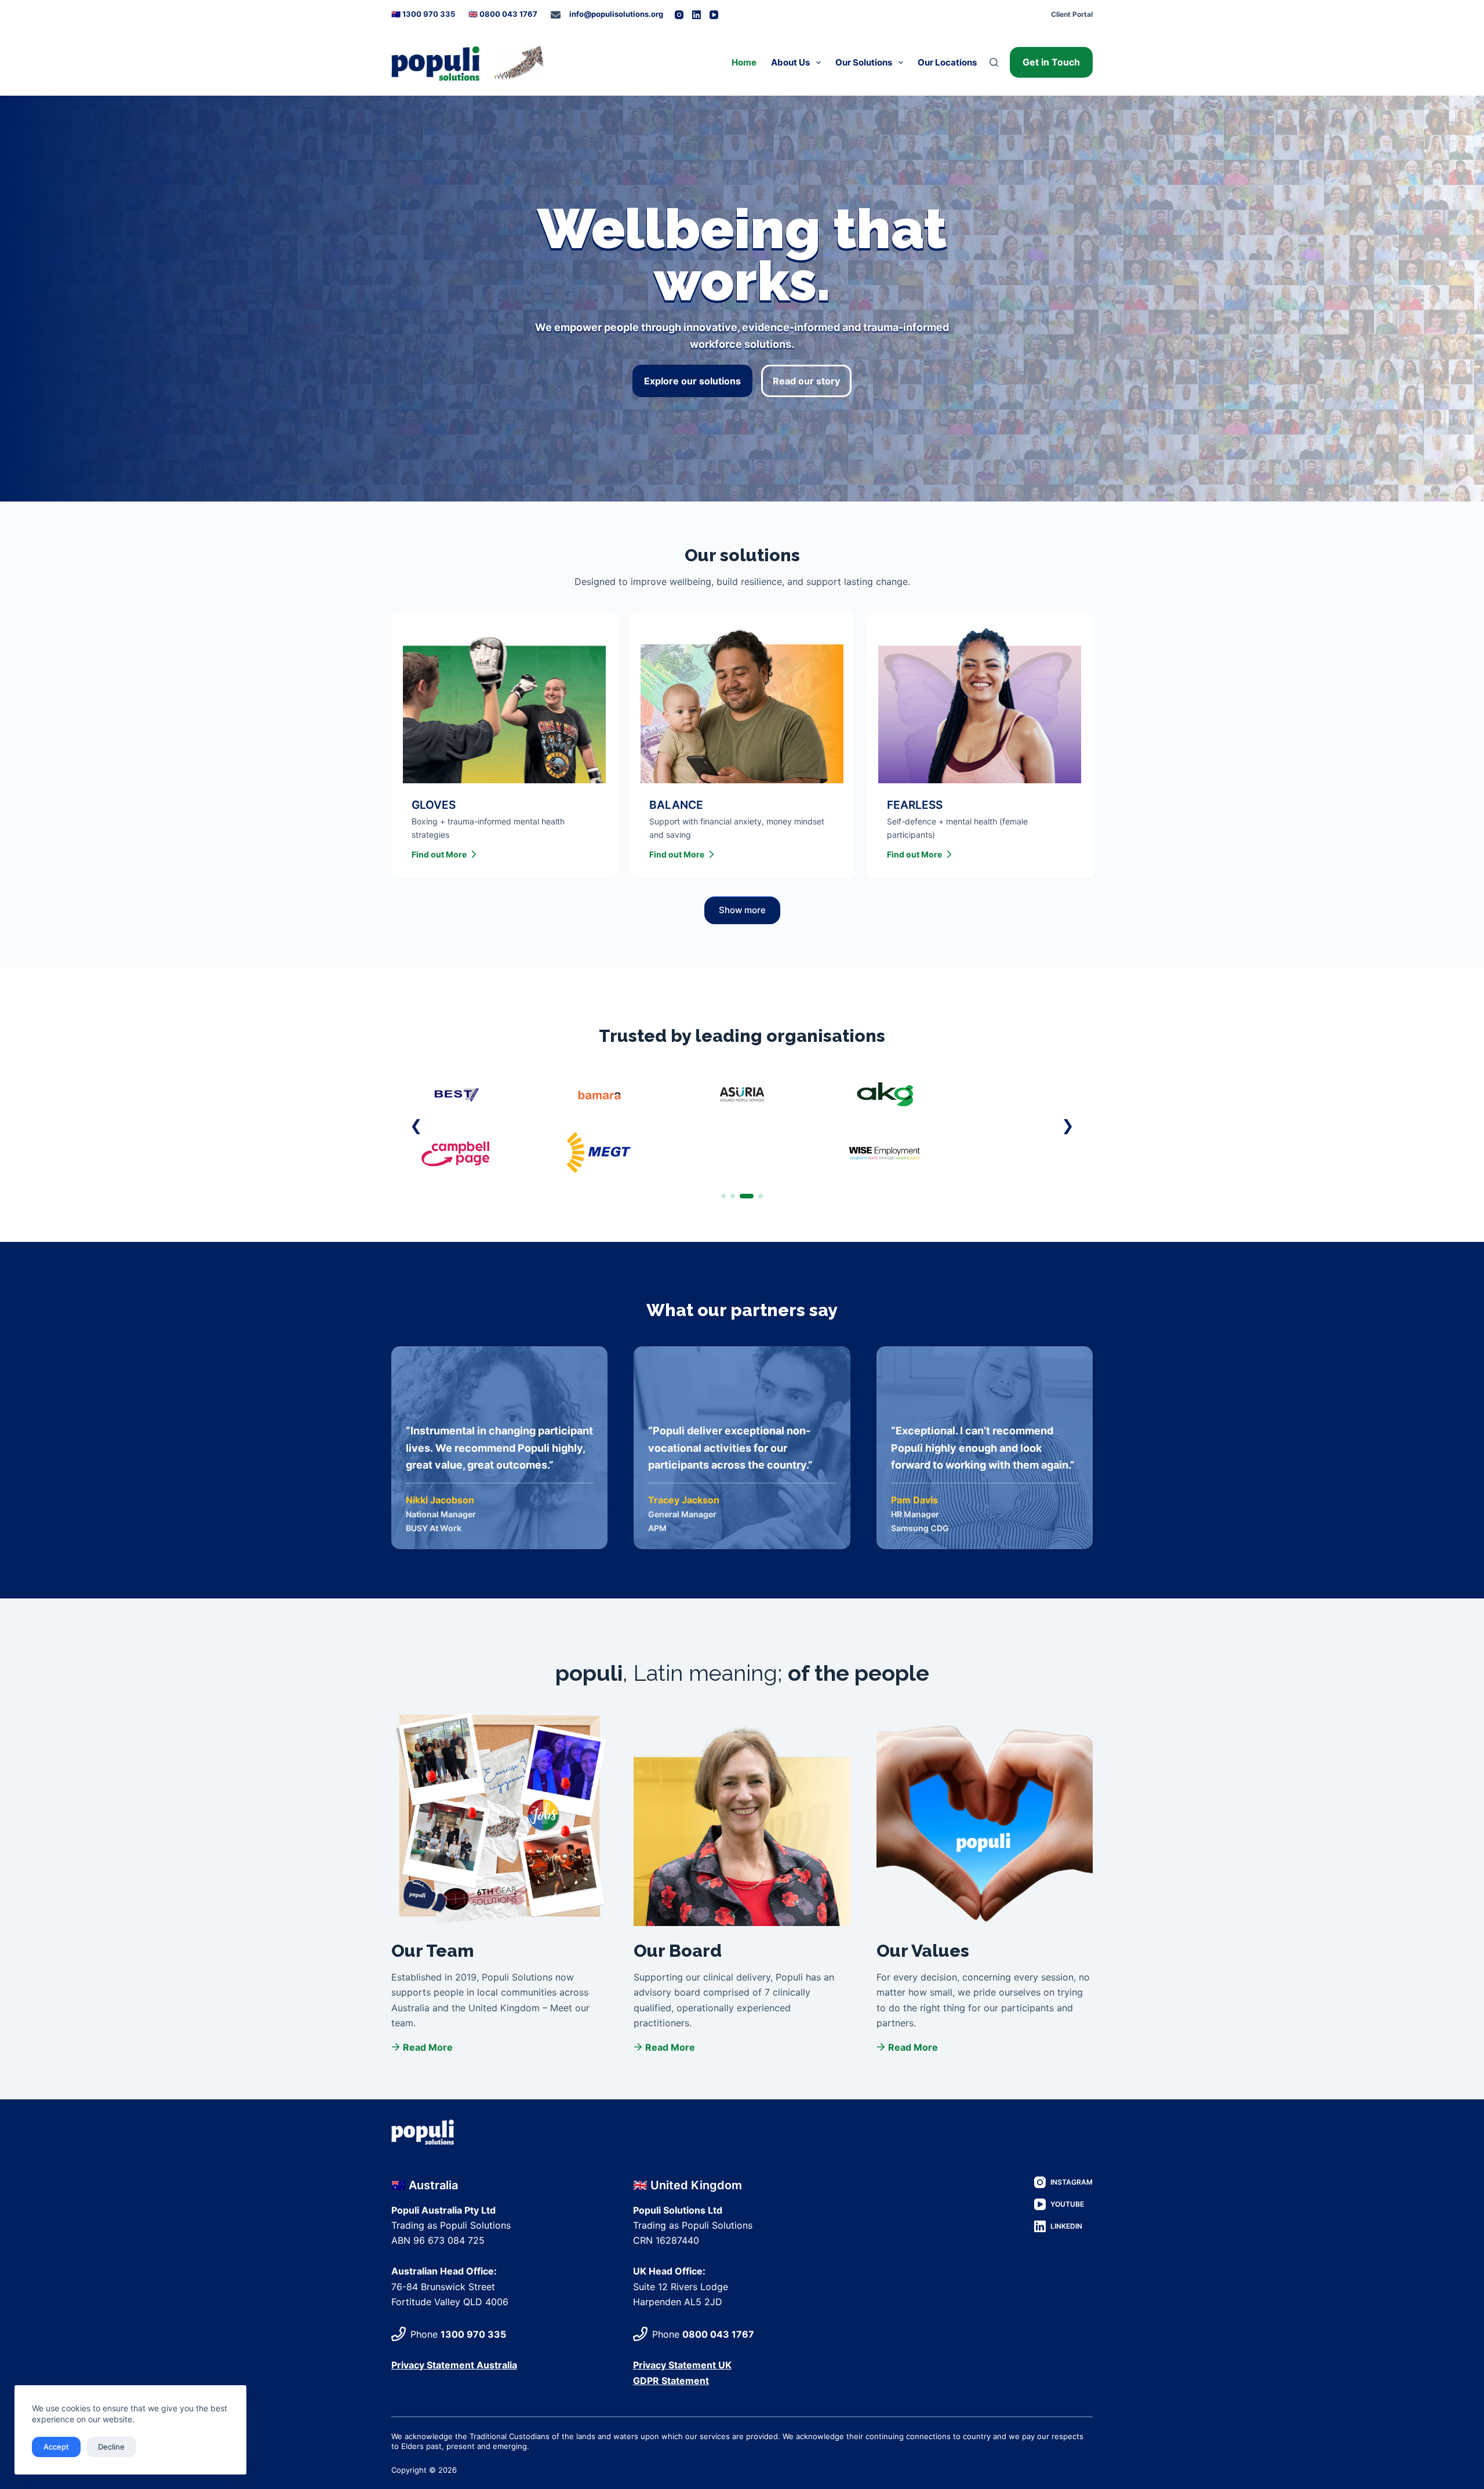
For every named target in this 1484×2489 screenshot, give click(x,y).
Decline (111, 2447)
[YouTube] (714, 15)
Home (744, 62)
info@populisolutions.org (616, 14)
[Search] (994, 62)
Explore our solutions (692, 381)
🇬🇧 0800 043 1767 (503, 14)
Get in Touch (1051, 62)
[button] (416, 1125)
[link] (742, 1124)
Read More (428, 2047)
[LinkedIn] (696, 15)
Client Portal (1072, 14)
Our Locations (947, 62)
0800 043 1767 (718, 2334)
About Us (790, 62)
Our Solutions (864, 62)
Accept (56, 2447)
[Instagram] (679, 15)
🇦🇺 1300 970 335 (423, 14)
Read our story (806, 381)
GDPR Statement (671, 2381)
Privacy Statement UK (682, 2365)
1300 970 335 (473, 2334)
